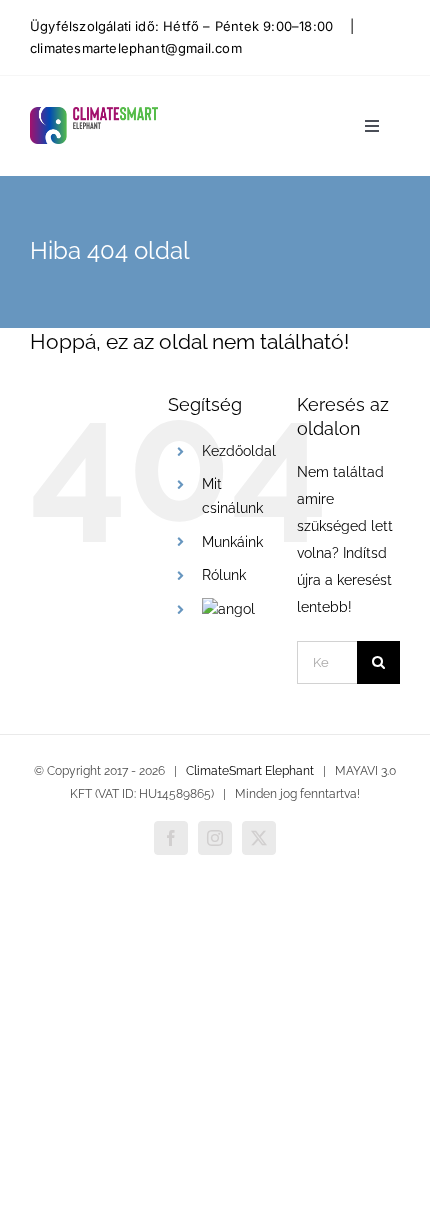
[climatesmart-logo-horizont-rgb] (94, 114)
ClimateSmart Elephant (250, 771)
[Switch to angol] (228, 609)
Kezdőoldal (239, 451)
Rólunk (224, 575)
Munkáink (232, 542)
